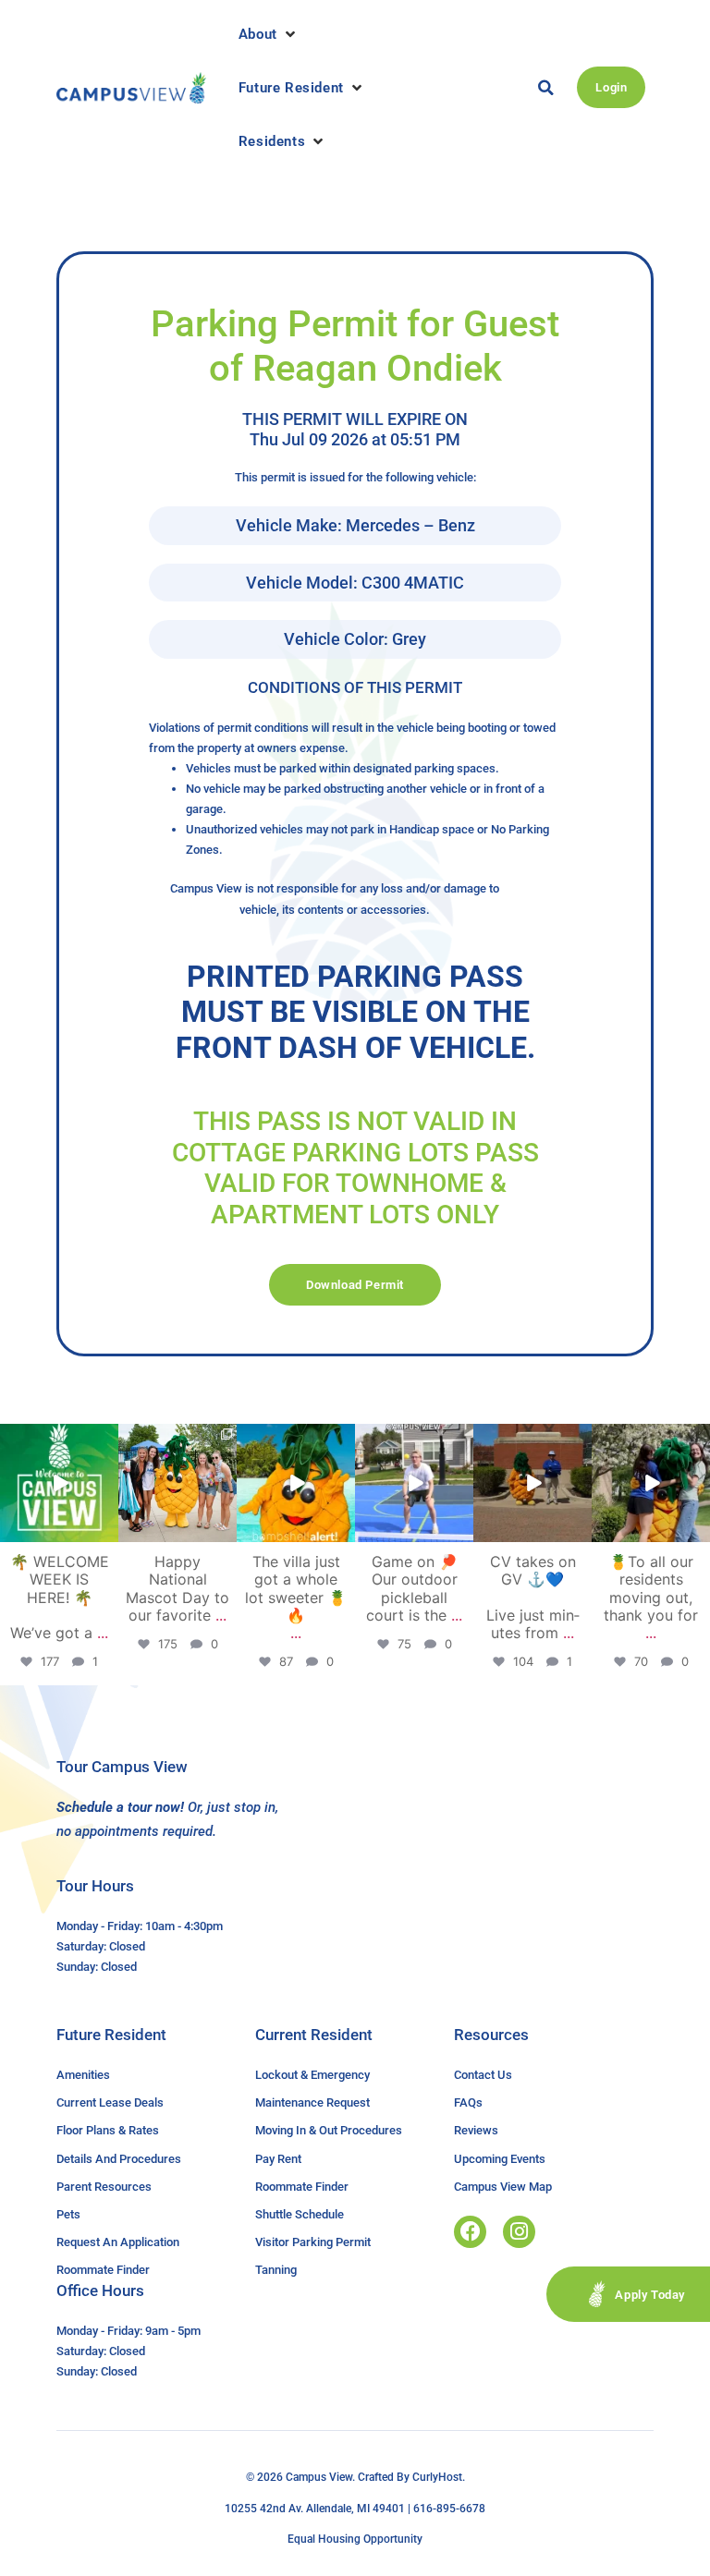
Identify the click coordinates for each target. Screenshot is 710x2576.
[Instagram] (519, 2232)
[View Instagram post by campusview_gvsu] (107, 1531)
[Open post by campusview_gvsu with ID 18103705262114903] (177, 1483)
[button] (269, 34)
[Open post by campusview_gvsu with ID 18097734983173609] (414, 1483)
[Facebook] (470, 2232)
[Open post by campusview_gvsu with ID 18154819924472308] (296, 1483)
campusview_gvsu (58, 1440)
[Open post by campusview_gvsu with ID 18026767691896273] (59, 1483)
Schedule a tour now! (120, 1807)
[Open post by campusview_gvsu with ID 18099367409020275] (532, 1483)
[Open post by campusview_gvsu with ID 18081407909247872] (651, 1483)
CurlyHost (437, 2477)
